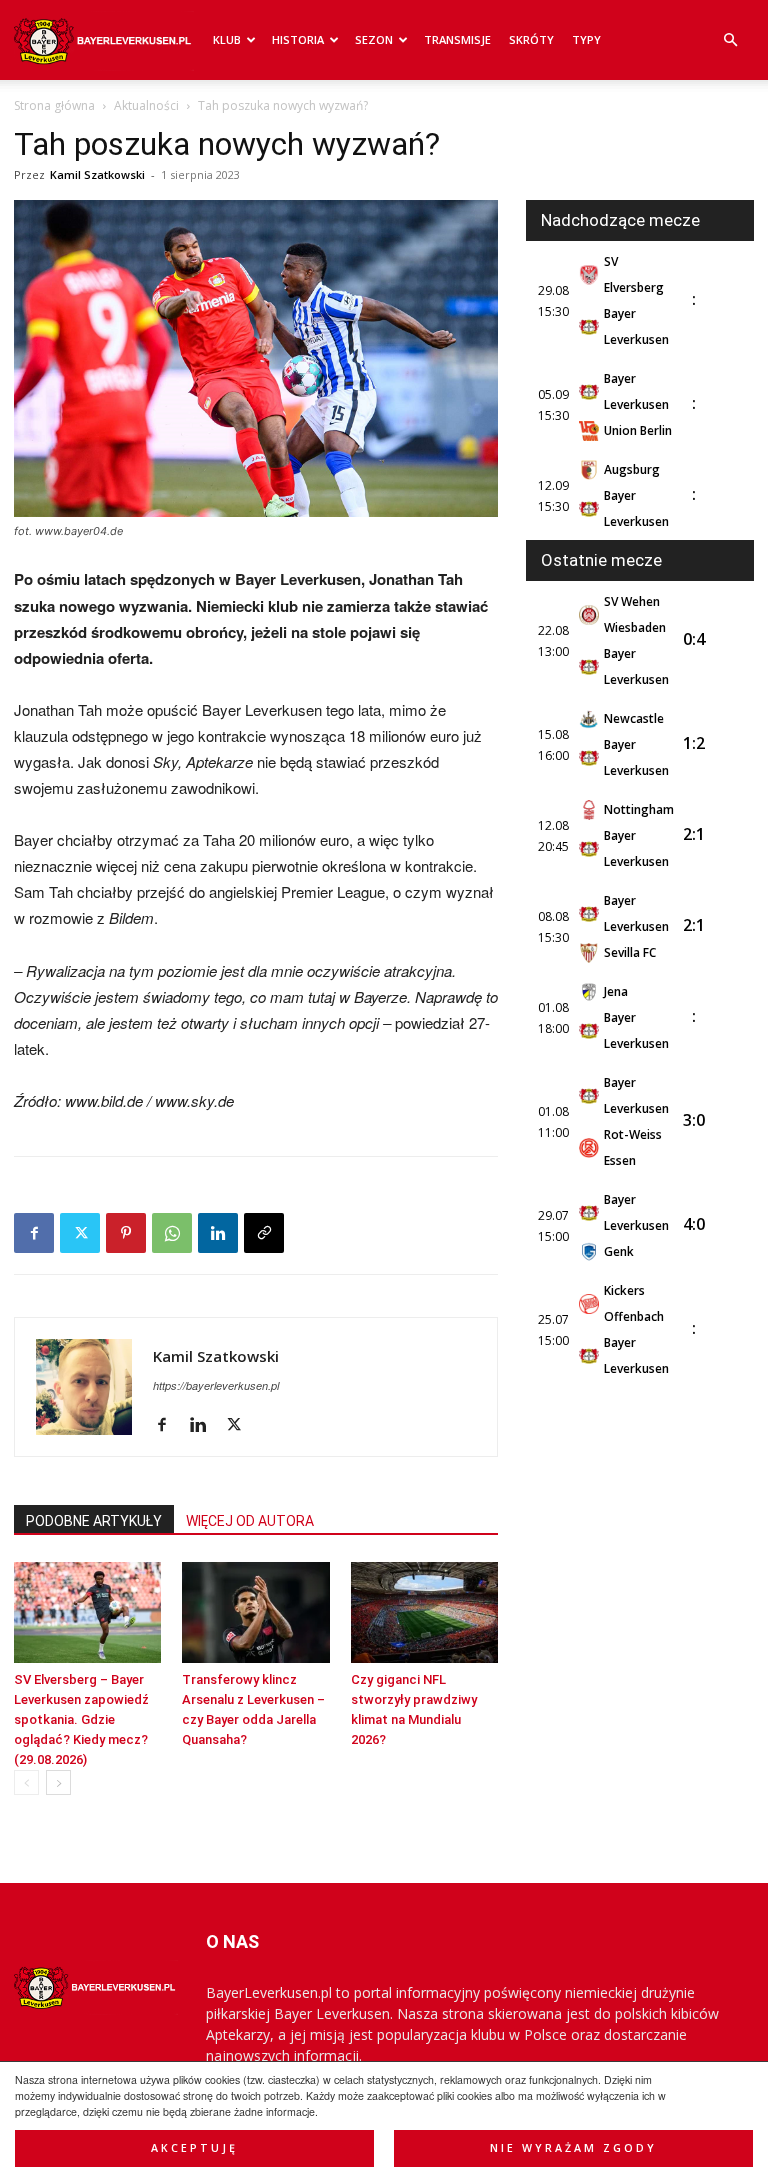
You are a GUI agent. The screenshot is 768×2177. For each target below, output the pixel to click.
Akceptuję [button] (194, 2148)
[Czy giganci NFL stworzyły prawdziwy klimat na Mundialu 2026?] (424, 1612)
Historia (298, 39)
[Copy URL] (264, 1233)
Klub (227, 39)
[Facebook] (34, 1233)
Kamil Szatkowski (97, 174)
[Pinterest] (126, 1233)
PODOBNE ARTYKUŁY (94, 1521)
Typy (586, 39)
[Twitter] (80, 1233)
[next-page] (58, 1782)
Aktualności (146, 105)
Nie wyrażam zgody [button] (573, 2148)
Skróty (531, 39)
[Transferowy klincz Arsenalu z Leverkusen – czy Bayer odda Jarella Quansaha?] (255, 1612)
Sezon (374, 39)
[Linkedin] (218, 1233)
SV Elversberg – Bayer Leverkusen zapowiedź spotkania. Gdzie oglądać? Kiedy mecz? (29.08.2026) (81, 1719)
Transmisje (457, 39)
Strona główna (54, 105)
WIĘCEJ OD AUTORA (250, 1521)
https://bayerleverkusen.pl (216, 1385)
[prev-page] (26, 1782)
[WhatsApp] (172, 1233)
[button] (730, 40)
